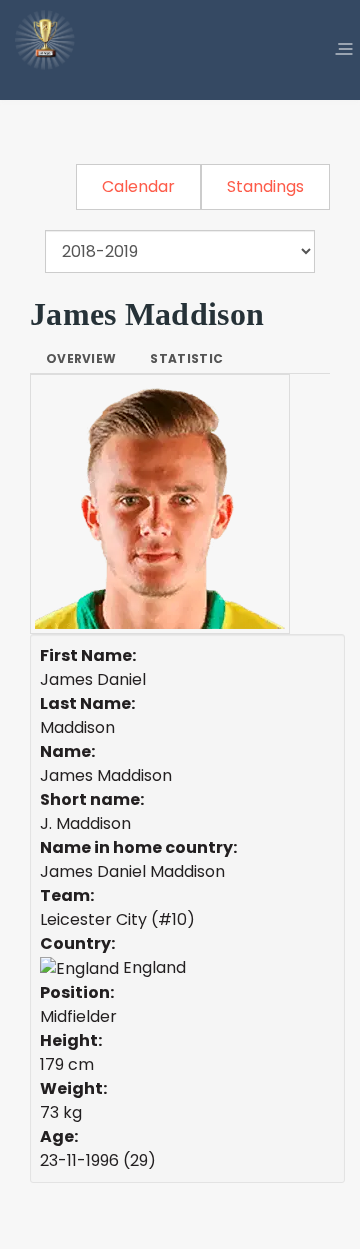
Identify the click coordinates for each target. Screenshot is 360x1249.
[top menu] (344, 50)
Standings (265, 186)
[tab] (81, 359)
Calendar (138, 186)
